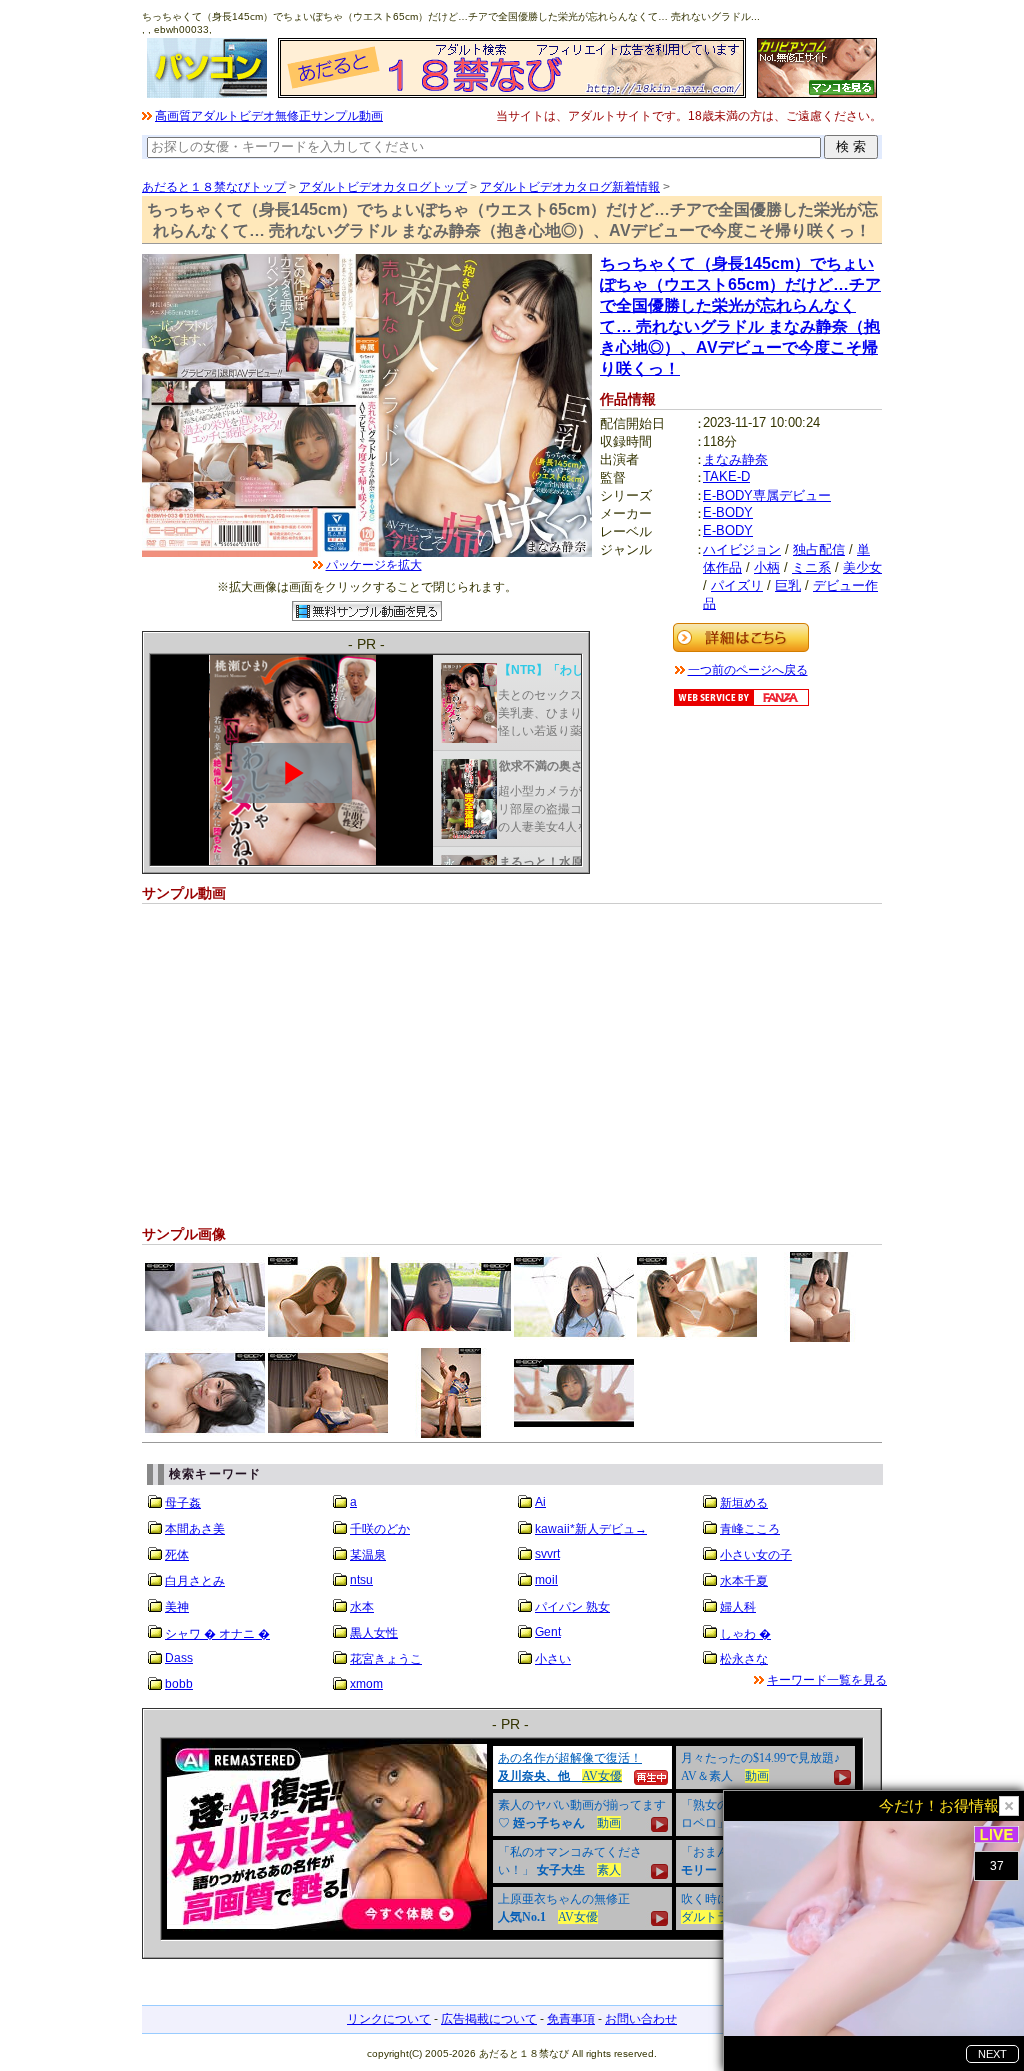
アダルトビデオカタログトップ (383, 187)
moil (546, 1580)
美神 (177, 1607)
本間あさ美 (195, 1529)
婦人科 (738, 1607)
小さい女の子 (756, 1555)
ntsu (361, 1580)
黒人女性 (374, 1633)
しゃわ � (745, 1634)
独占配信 (819, 549)
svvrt (547, 1554)
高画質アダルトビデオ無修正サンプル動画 (269, 116)
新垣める (744, 1503)
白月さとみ (195, 1581)
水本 (362, 1607)
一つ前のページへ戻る (748, 670)
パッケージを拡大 (374, 565)
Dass (179, 1658)
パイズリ (737, 585)
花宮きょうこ (386, 1659)
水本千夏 (744, 1581)
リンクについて (389, 2019)
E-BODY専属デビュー (767, 495)
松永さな (744, 1659)
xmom (366, 1684)
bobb (179, 1684)
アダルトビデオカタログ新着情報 (570, 187)
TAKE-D (726, 476)
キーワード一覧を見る (827, 1680)
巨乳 (788, 585)
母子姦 (183, 1503)
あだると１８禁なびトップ (214, 187)
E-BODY (728, 512)
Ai (540, 1502)
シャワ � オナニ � (217, 1634)
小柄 (767, 567)
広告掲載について (489, 2019)
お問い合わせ (641, 2019)
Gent (548, 1632)
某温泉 (368, 1555)
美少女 (862, 567)
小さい (553, 1659)
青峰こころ (750, 1529)
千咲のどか (380, 1529)
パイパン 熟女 (572, 1607)
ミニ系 (811, 567)
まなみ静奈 (735, 459)
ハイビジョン (742, 549)
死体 (177, 1555)
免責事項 (571, 2019)
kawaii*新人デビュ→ (591, 1529)
